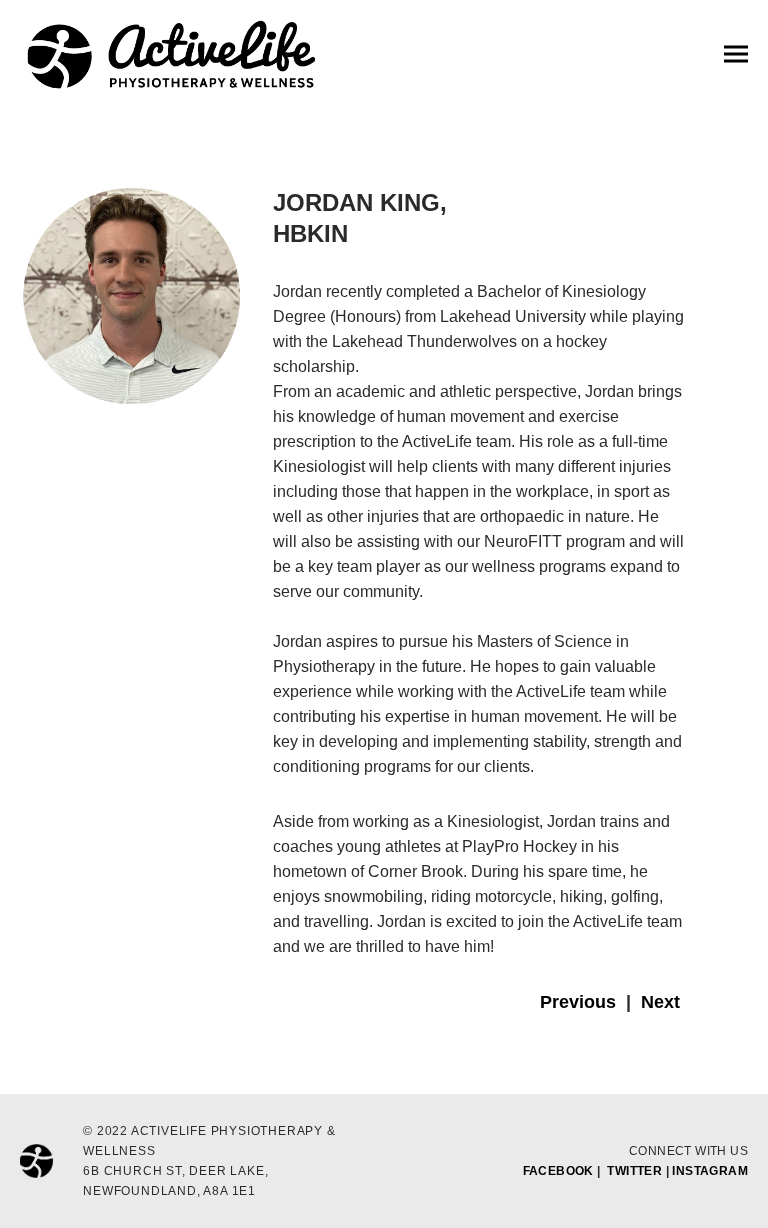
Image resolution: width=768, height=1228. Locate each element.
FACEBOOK (558, 1171)
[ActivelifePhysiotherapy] (170, 56)
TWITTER (634, 1171)
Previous (578, 1002)
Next (660, 1002)
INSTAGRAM (710, 1171)
